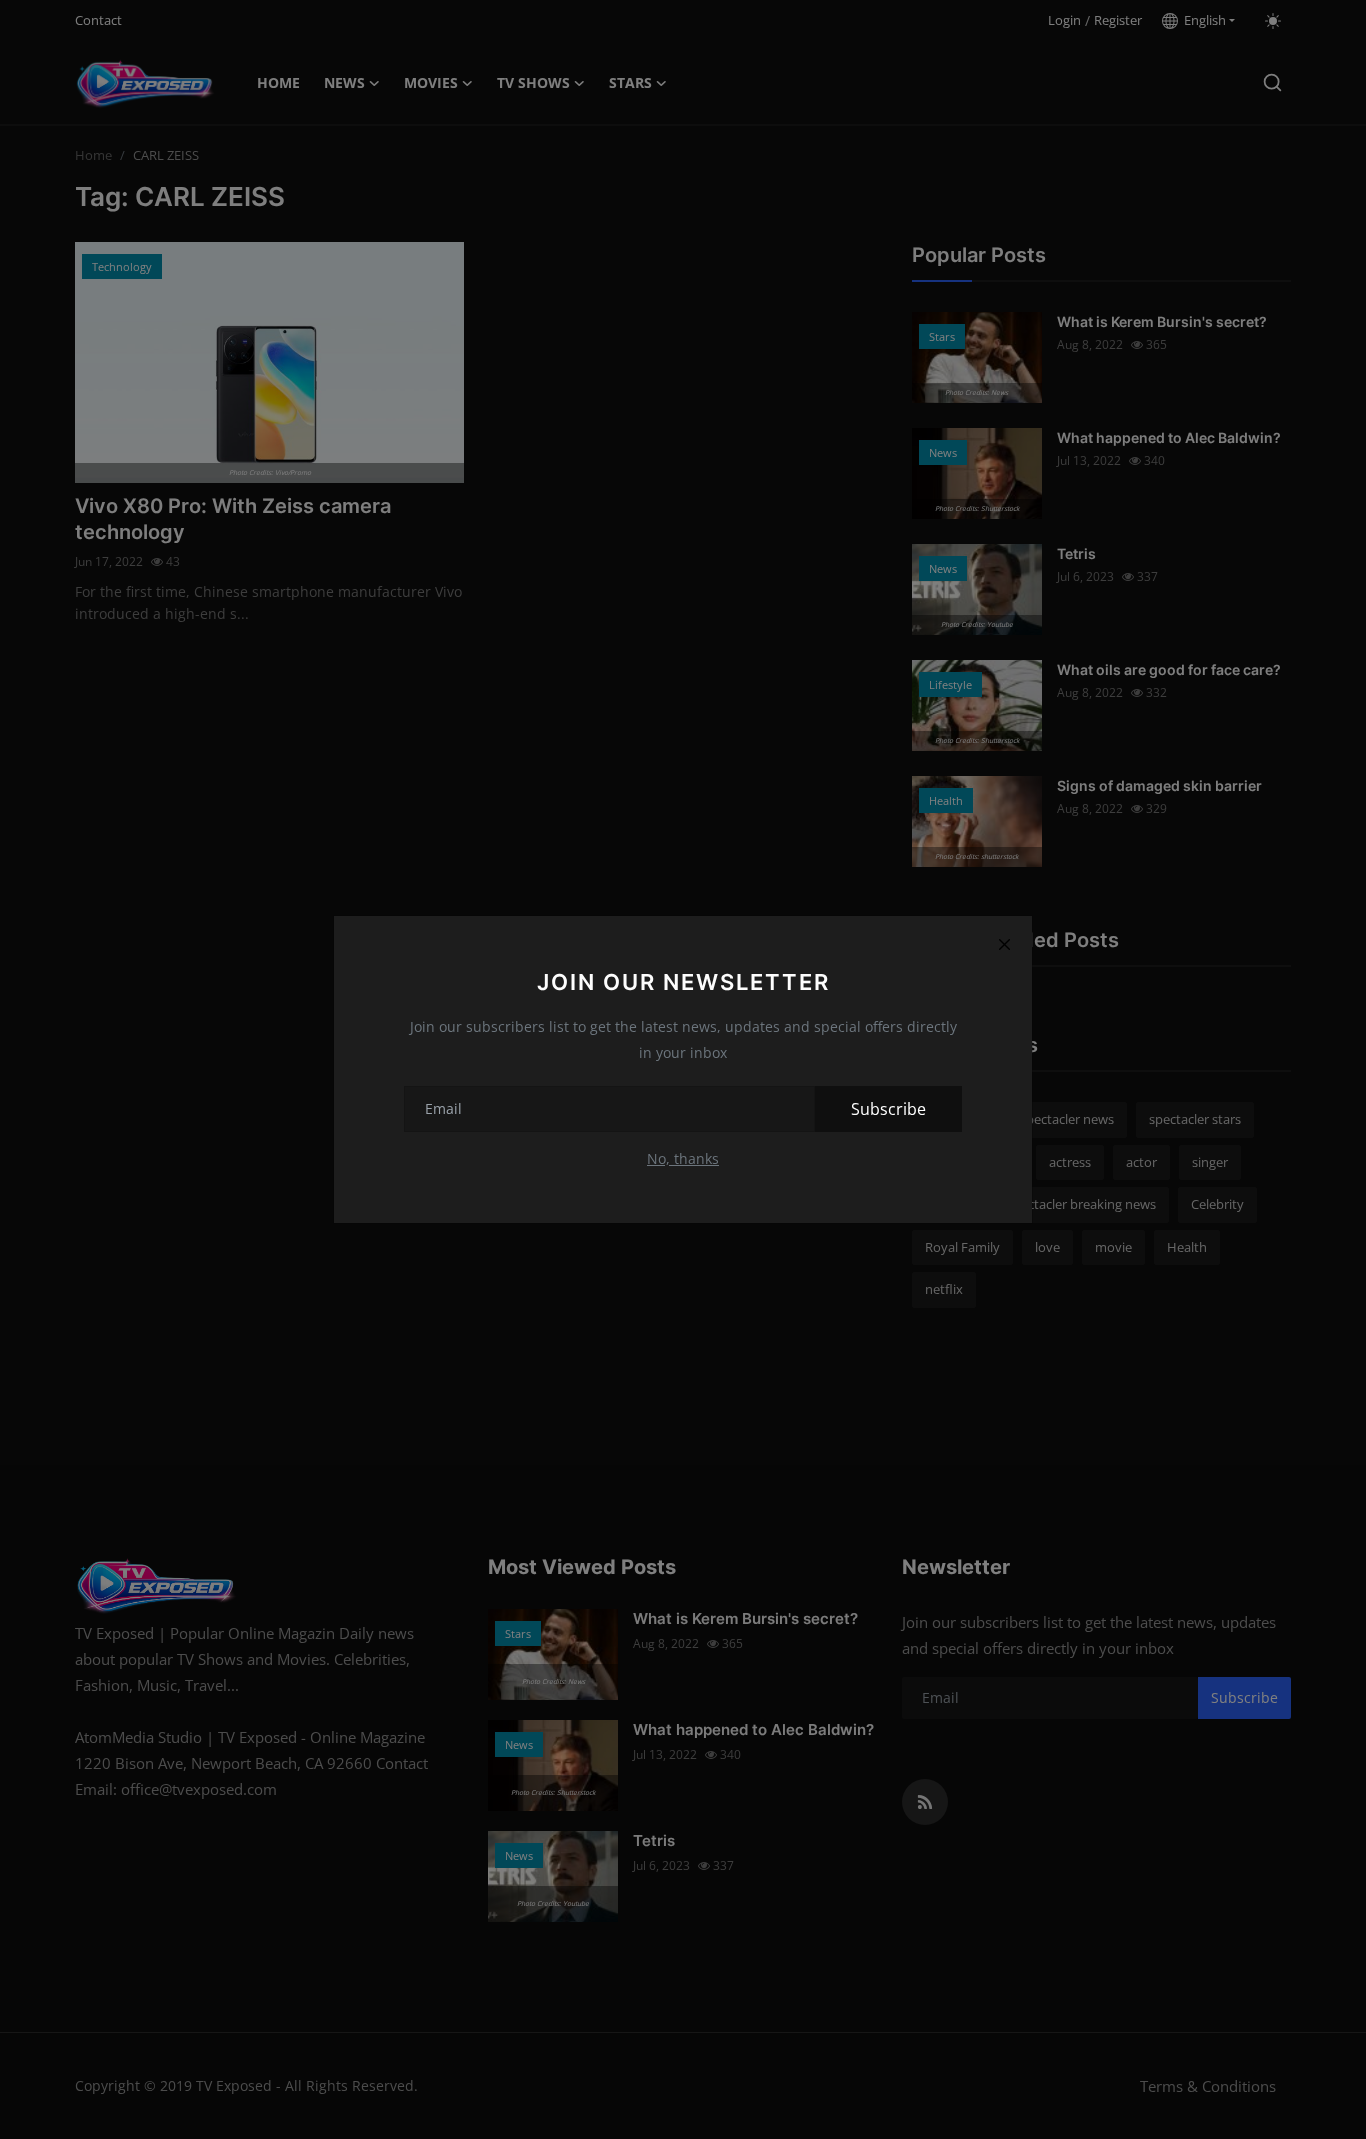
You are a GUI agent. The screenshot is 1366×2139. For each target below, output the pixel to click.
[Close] (1004, 944)
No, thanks (683, 1158)
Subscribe (888, 1109)
